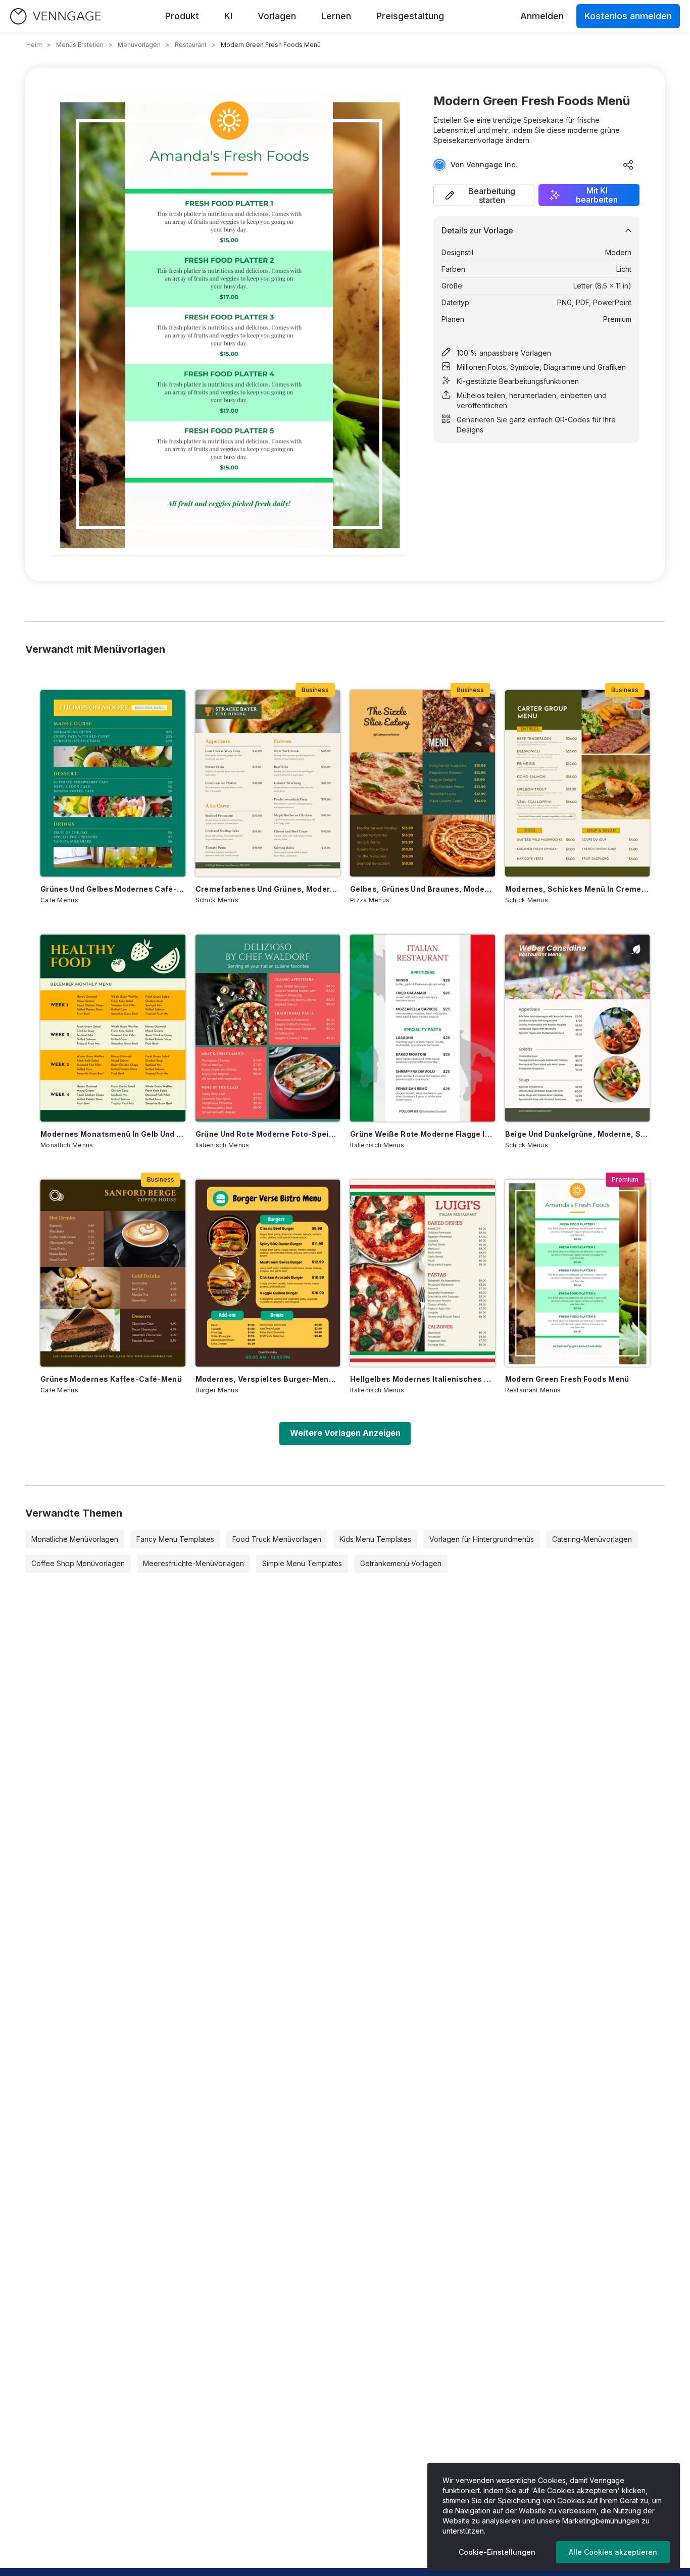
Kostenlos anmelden (628, 16)
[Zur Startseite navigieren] (56, 16)
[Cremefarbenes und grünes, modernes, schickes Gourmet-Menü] (268, 784)
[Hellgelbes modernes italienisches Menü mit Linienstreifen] (423, 1273)
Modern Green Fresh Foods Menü (567, 1379)
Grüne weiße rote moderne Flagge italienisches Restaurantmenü (423, 1134)
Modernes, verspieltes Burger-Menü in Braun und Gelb (268, 1379)
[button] (484, 195)
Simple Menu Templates (302, 1563)
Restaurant (191, 45)
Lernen (336, 16)
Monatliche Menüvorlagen (75, 1539)
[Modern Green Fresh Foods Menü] (578, 1273)
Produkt (182, 16)
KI (228, 16)
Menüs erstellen (80, 45)
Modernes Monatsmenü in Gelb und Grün (113, 1134)
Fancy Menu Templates (175, 1539)
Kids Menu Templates (375, 1539)
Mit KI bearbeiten (597, 195)
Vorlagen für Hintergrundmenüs (482, 1539)
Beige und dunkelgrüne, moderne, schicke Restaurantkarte (578, 1134)
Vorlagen (277, 16)
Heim (34, 45)
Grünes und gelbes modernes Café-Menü (113, 889)
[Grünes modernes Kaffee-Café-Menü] (113, 1273)
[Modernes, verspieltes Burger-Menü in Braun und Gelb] (268, 1273)
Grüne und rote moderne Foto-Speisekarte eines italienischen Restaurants (268, 1134)
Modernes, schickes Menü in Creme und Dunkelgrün (578, 889)
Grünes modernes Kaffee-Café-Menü (111, 1379)
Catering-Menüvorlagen (592, 1539)
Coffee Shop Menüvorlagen (78, 1563)
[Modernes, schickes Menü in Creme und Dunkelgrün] (578, 784)
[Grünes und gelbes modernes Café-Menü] (113, 784)
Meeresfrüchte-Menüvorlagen (193, 1563)
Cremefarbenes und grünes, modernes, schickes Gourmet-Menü (268, 889)
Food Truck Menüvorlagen (277, 1539)
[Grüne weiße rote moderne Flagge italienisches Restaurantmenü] (423, 1028)
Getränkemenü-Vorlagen (401, 1563)
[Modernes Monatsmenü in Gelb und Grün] (113, 1028)
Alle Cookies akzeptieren (613, 2552)
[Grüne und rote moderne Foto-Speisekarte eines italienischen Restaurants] (268, 1028)
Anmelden (542, 16)
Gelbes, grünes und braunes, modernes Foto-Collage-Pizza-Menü (423, 889)
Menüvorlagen (139, 45)
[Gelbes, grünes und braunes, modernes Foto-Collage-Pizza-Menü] (423, 784)
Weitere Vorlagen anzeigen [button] (345, 1433)
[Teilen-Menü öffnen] (628, 165)
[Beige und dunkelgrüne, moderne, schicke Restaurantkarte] (578, 1028)
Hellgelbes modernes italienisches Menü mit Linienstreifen (423, 1379)
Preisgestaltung (410, 16)
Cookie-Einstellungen (497, 2552)
